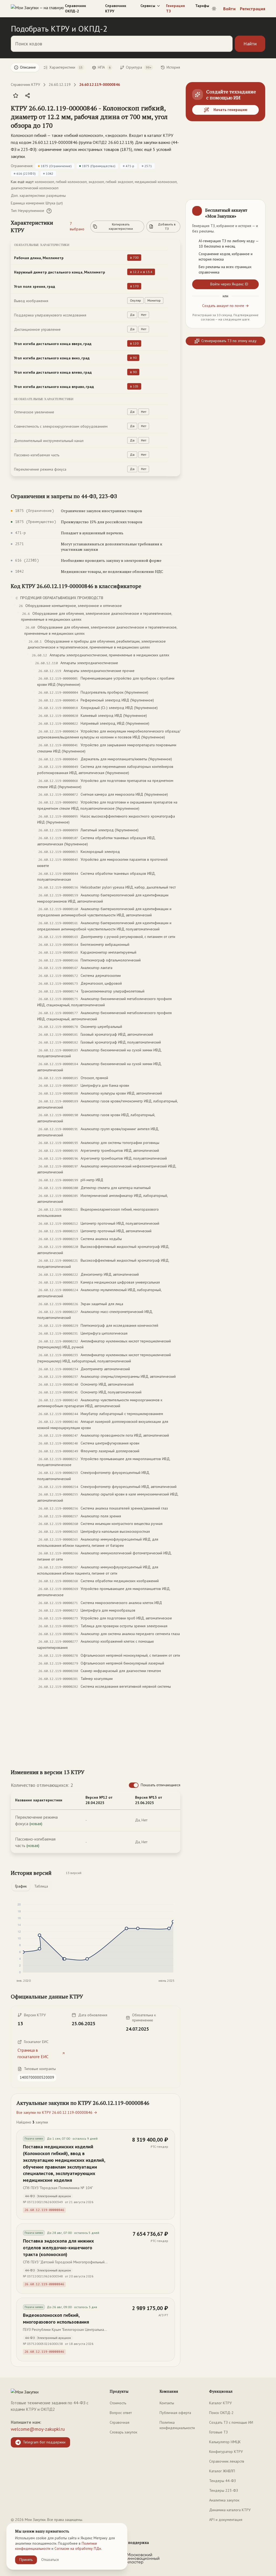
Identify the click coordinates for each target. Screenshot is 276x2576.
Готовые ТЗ (218, 2432)
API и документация (226, 2520)
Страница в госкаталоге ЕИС (33, 2053)
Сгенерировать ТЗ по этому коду (229, 341)
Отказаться (50, 2560)
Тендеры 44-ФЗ (222, 2481)
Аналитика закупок (224, 2500)
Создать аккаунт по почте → (225, 306)
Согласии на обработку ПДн (78, 2548)
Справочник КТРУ (116, 8)
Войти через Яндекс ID (229, 284)
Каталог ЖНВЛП (222, 2471)
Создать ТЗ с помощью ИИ (231, 2422)
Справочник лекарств (227, 2461)
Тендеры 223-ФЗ (224, 2490)
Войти (229, 9)
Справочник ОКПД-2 (75, 8)
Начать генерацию (230, 110)
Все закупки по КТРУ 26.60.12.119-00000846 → (57, 2112)
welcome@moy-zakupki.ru (38, 2429)
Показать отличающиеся (161, 1785)
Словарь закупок (123, 2432)
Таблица (41, 1886)
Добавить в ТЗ (167, 226)
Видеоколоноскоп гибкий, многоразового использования (56, 2318)
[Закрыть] (257, 208)
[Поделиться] (27, 96)
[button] (90, 117)
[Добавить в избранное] (16, 96)
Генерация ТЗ (175, 8)
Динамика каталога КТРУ (230, 2510)
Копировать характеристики (121, 226)
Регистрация (253, 9)
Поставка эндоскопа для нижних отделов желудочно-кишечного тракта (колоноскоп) (58, 2248)
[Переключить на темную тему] (214, 9)
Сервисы (148, 6)
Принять (26, 2560)
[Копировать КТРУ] (176, 117)
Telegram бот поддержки (44, 2442)
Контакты (167, 2403)
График (21, 1886)
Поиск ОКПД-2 (221, 2413)
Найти (250, 44)
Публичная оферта (175, 2413)
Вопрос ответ (121, 2413)
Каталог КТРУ (220, 2403)
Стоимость (118, 2403)
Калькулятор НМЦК (225, 2442)
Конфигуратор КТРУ (226, 2452)
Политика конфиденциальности (177, 2425)
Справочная (120, 2422)
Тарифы (202, 6)
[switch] (134, 1785)
